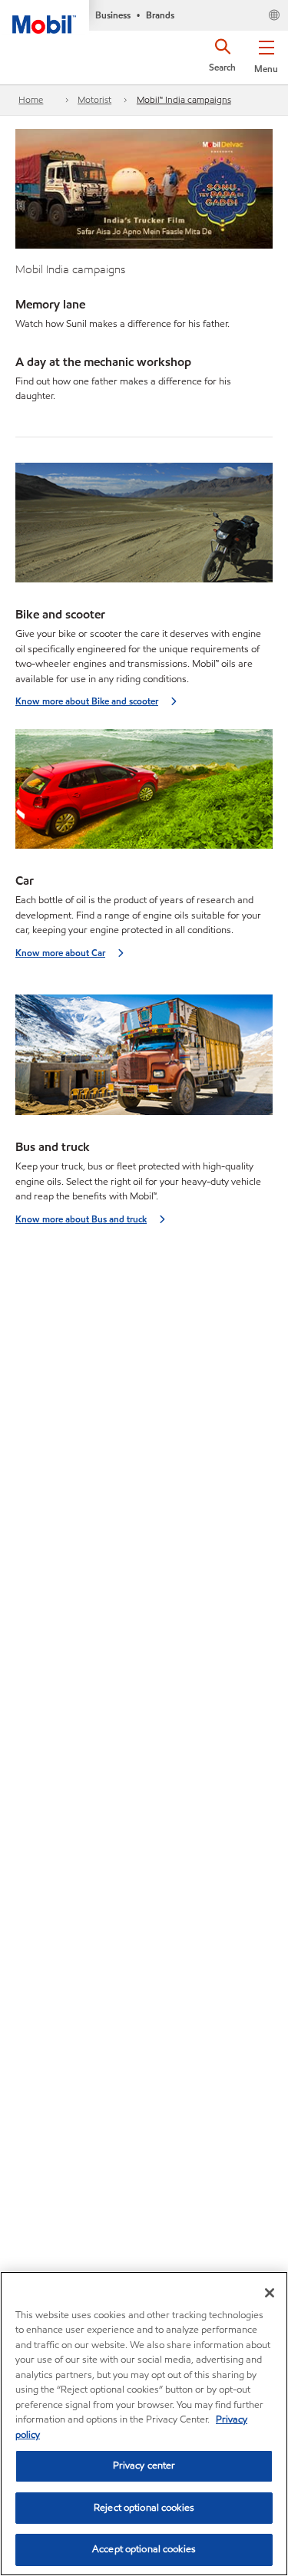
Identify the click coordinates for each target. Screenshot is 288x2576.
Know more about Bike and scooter (87, 701)
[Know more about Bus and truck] (144, 1059)
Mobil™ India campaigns (184, 99)
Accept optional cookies (144, 2549)
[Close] (270, 2293)
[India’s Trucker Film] (144, 187)
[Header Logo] (45, 17)
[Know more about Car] (144, 794)
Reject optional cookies (144, 2508)
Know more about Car (60, 953)
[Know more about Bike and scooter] (144, 528)
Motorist (94, 99)
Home (31, 99)
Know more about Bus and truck (81, 1219)
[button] (266, 54)
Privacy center (144, 2466)
